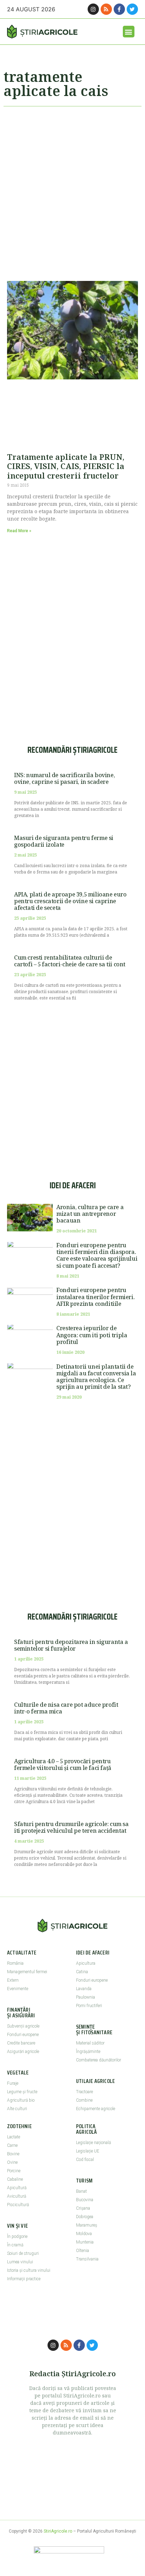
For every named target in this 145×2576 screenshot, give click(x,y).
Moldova (84, 2234)
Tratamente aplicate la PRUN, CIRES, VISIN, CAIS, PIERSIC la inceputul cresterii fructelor (66, 466)
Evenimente (18, 1989)
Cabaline (15, 2179)
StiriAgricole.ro (58, 2531)
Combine (84, 2100)
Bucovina (85, 2200)
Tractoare (84, 2092)
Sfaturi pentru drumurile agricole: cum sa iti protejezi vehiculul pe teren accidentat (71, 1827)
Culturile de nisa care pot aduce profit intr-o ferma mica (66, 1708)
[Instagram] (93, 9)
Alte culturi (17, 2109)
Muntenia (85, 2242)
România (15, 1963)
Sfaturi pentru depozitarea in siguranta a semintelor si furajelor (71, 1645)
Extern (13, 1980)
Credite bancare (21, 2043)
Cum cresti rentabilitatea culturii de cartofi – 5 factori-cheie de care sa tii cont (70, 961)
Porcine (14, 2171)
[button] (129, 32)
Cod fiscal (85, 2160)
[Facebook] (119, 9)
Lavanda (84, 1989)
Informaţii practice (24, 2279)
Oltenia (83, 2251)
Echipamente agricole (96, 2109)
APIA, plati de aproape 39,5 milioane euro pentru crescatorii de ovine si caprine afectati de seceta (70, 901)
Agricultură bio (21, 2100)
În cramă (15, 2245)
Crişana (83, 2208)
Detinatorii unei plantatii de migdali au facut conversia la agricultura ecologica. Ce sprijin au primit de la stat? (96, 1377)
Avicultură (17, 2196)
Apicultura (86, 1963)
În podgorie (17, 2236)
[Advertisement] (72, 191)
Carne (12, 2145)
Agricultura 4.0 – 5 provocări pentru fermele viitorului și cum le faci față (63, 1764)
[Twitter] (132, 9)
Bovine (13, 2154)
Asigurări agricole (23, 2052)
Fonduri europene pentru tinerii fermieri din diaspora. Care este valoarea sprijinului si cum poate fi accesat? (97, 1255)
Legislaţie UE (88, 2151)
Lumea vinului (20, 2262)
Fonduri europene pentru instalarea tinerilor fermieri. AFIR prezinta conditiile (95, 1297)
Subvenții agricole (23, 2026)
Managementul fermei (27, 1972)
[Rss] (106, 9)
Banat (81, 2191)
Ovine (12, 2162)
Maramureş (87, 2225)
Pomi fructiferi (89, 2006)
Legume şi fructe (22, 2092)
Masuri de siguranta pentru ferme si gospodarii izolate (64, 841)
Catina (82, 1972)
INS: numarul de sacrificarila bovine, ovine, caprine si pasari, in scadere (64, 778)
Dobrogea (85, 2217)
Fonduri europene (23, 2035)
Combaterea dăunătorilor (99, 2060)
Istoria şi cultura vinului (29, 2270)
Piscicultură (18, 2205)
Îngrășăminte (88, 2052)
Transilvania (87, 2259)
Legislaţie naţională (93, 2143)
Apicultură (17, 2188)
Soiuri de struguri (23, 2253)
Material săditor (90, 2043)
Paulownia (86, 1997)
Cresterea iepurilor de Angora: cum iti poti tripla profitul (92, 1335)
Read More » (19, 531)
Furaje (13, 2083)
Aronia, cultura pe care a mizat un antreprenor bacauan (90, 1214)
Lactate (14, 2137)
